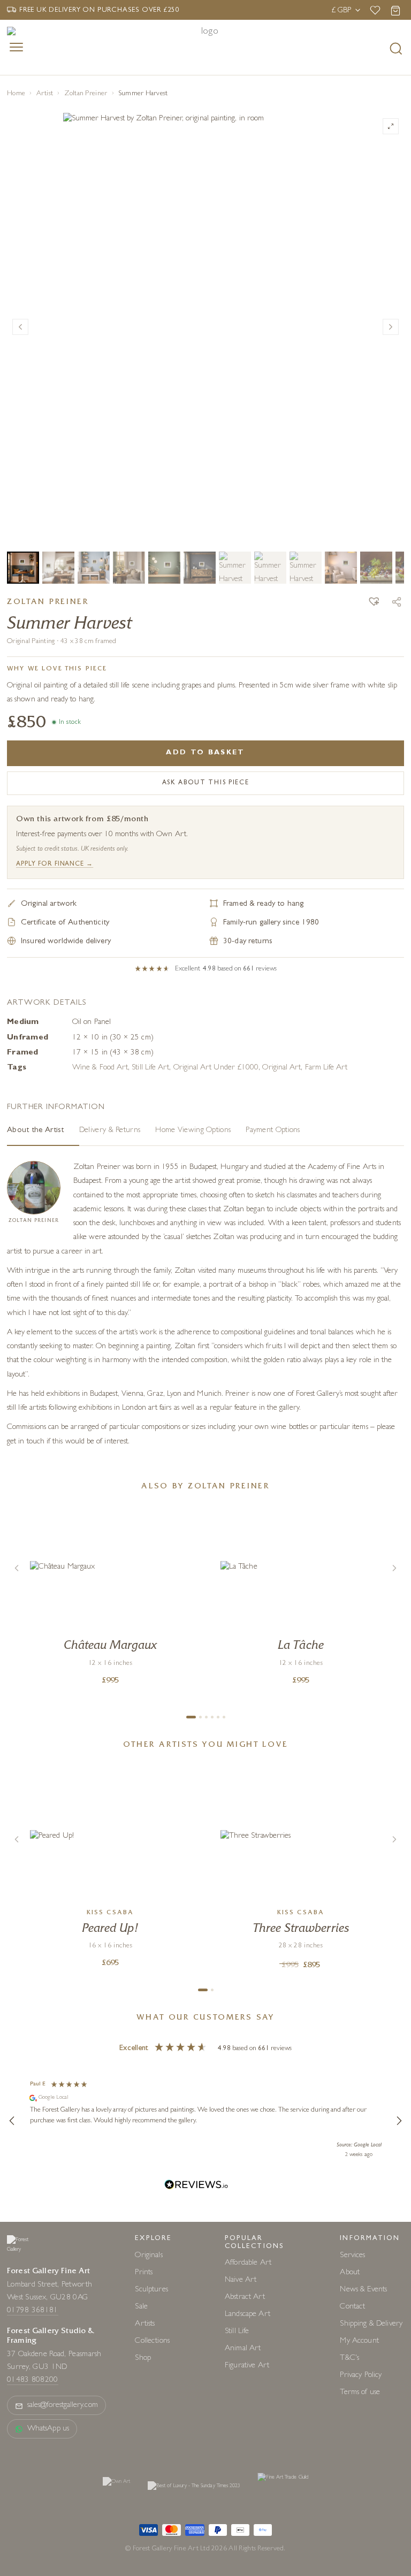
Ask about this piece (206, 783)
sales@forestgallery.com (63, 2406)
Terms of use (360, 2393)
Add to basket (205, 753)
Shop (143, 2359)
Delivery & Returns (110, 1131)
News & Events (363, 2290)
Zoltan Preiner (86, 94)
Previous (20, 327)
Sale (141, 2307)
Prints (144, 2273)
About (350, 2273)
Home (16, 94)
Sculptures (151, 2290)
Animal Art (243, 2349)
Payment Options (273, 1131)
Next (391, 327)
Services (352, 2256)
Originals (149, 2256)
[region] (205, 2121)
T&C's (349, 2359)
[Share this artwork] (397, 602)
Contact (352, 2307)
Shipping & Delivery (371, 2324)
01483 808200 (33, 2380)
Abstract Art (245, 2298)
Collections (152, 2341)
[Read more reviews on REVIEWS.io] (196, 2186)
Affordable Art (248, 2263)
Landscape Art (248, 2315)
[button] (374, 603)
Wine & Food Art (100, 1068)
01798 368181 (33, 2311)
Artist (45, 94)
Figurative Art (247, 2366)
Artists (145, 2324)
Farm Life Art (326, 1068)
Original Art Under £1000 (216, 1068)
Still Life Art (150, 1068)
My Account (359, 2341)
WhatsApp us (48, 2429)
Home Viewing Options (193, 1131)
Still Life (237, 2332)
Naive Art (241, 2280)
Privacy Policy (361, 2376)
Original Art (281, 1068)
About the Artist (36, 1131)
